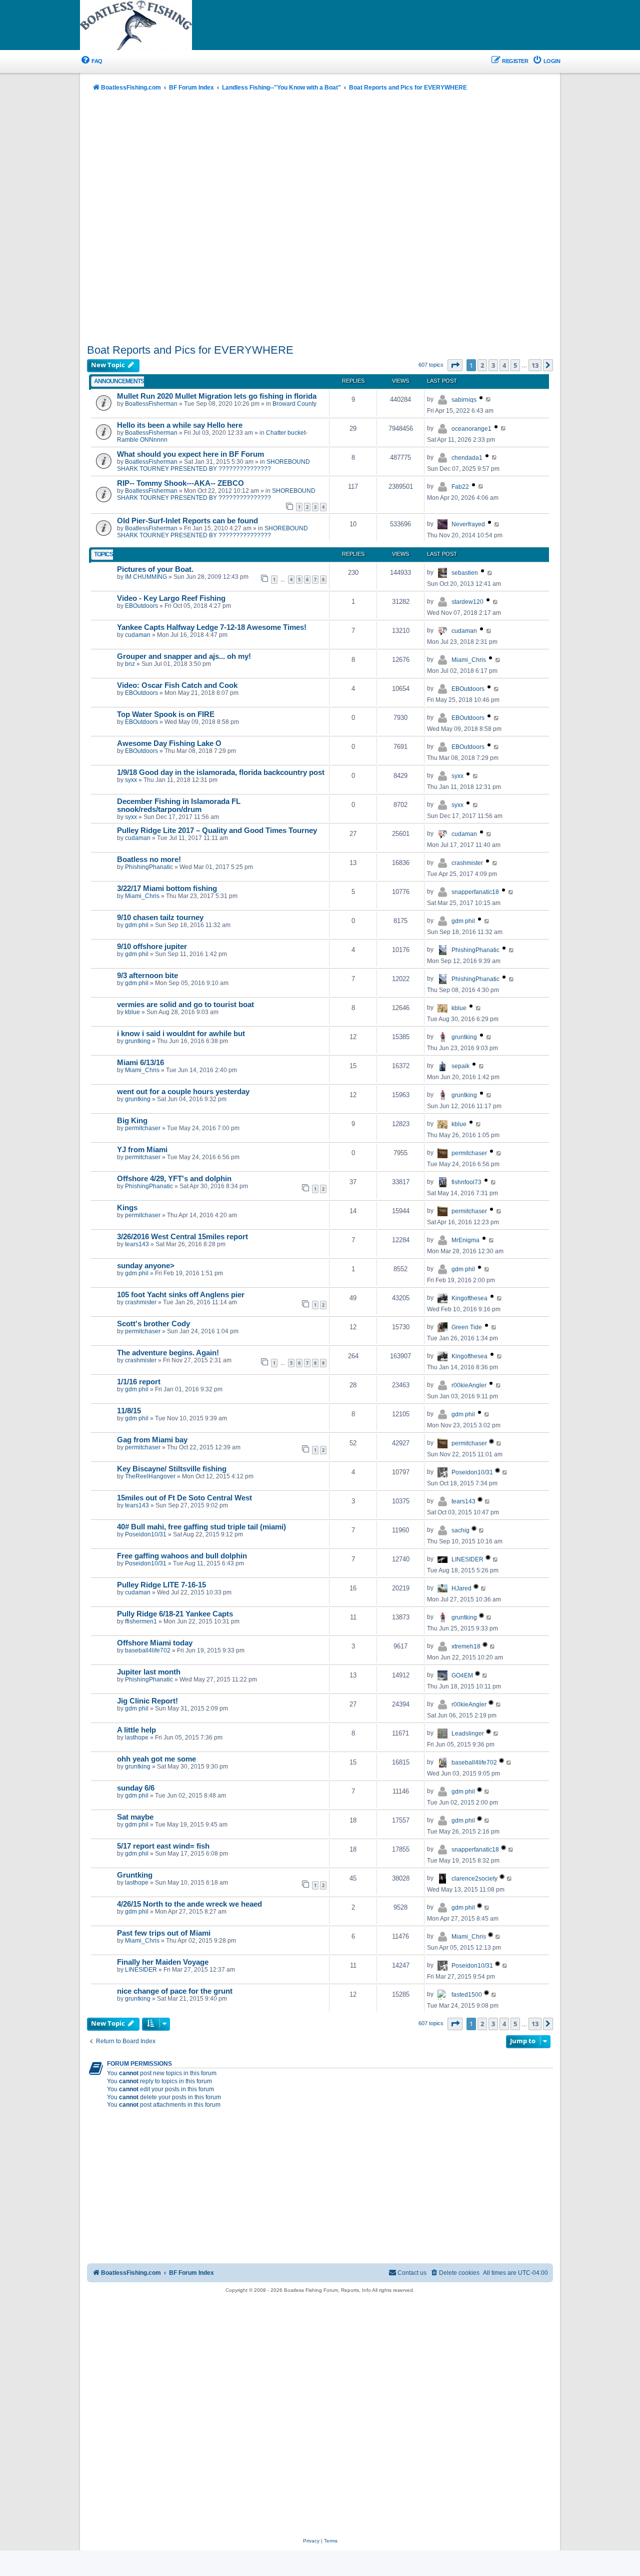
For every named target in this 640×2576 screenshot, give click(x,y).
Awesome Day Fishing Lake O (169, 743)
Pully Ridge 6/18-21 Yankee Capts (175, 1614)
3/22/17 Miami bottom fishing (167, 889)
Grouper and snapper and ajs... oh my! (184, 656)
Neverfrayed (468, 524)
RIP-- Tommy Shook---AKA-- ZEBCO (180, 483)
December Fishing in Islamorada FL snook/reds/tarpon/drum (179, 805)
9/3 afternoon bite (147, 976)
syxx (131, 780)
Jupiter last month (149, 1672)
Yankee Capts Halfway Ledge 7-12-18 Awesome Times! (212, 627)
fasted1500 (467, 1995)
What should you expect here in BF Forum (190, 454)
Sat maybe (135, 1817)
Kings (127, 1208)
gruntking (138, 1041)
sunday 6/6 (136, 1788)
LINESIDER (467, 1559)
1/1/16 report (139, 1382)
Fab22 (460, 487)
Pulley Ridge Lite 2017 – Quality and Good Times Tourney (217, 830)
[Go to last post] (489, 399)
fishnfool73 (466, 1182)
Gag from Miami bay (152, 1440)
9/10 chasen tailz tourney (160, 918)
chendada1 (467, 458)
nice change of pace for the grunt (175, 1991)
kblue (132, 1012)
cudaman (138, 635)
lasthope (137, 1738)
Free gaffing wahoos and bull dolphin (182, 1556)
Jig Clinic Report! (147, 1701)
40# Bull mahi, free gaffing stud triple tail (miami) (201, 1527)
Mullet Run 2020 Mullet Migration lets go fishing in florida (217, 396)
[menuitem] (91, 61)
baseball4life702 (148, 1650)
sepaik (460, 1066)
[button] (455, 365)
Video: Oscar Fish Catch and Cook (177, 685)
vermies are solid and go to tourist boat (185, 1005)
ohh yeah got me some (156, 1759)
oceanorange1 (471, 429)
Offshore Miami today (155, 1643)
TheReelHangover (150, 1476)
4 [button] (504, 365)
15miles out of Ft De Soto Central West (184, 1498)
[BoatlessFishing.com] (152, 26)
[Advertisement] (320, 219)
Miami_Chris (469, 660)
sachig (460, 1530)
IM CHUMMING (146, 577)
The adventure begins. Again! (168, 1353)
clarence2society (474, 1879)
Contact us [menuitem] (412, 2273)
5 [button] (515, 365)
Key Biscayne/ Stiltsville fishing (172, 1469)
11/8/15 (129, 1411)
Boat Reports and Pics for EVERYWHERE (190, 350)
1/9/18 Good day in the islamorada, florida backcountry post (221, 772)
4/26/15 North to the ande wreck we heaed (189, 1904)
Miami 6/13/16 (140, 1063)
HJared (461, 1588)
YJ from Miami (142, 1150)
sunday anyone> (146, 1266)
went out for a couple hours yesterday (183, 1092)
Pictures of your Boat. (155, 569)
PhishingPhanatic (149, 867)
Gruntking (135, 1875)
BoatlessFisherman (151, 404)
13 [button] (535, 365)
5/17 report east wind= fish (163, 1846)
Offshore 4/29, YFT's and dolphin (174, 1179)
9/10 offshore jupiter (152, 947)
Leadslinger (468, 1734)
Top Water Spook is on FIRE (166, 714)
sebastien (465, 573)
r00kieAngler (469, 1385)
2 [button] (482, 365)
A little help (136, 1730)
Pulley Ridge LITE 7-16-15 (161, 1585)
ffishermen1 (141, 1621)
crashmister (467, 863)
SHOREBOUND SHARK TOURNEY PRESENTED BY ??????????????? (213, 465)
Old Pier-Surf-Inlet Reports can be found (187, 521)
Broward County (294, 404)
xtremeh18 (466, 1646)
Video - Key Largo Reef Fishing (171, 598)
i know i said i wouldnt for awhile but (181, 1034)
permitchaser (143, 1128)
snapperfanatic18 (475, 892)
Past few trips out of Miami (164, 1933)
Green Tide (467, 1327)
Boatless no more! (149, 860)
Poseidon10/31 (472, 1472)
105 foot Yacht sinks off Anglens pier (181, 1295)
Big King (132, 1121)
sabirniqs (464, 400)
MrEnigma (465, 1240)
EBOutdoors (141, 606)
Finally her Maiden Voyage (163, 1962)
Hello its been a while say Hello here (180, 425)
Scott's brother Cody (153, 1324)
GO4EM (462, 1675)
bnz (130, 664)
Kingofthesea (469, 1298)
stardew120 (467, 602)
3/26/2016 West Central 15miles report (182, 1237)
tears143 (137, 1244)
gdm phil (137, 925)
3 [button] (493, 365)
